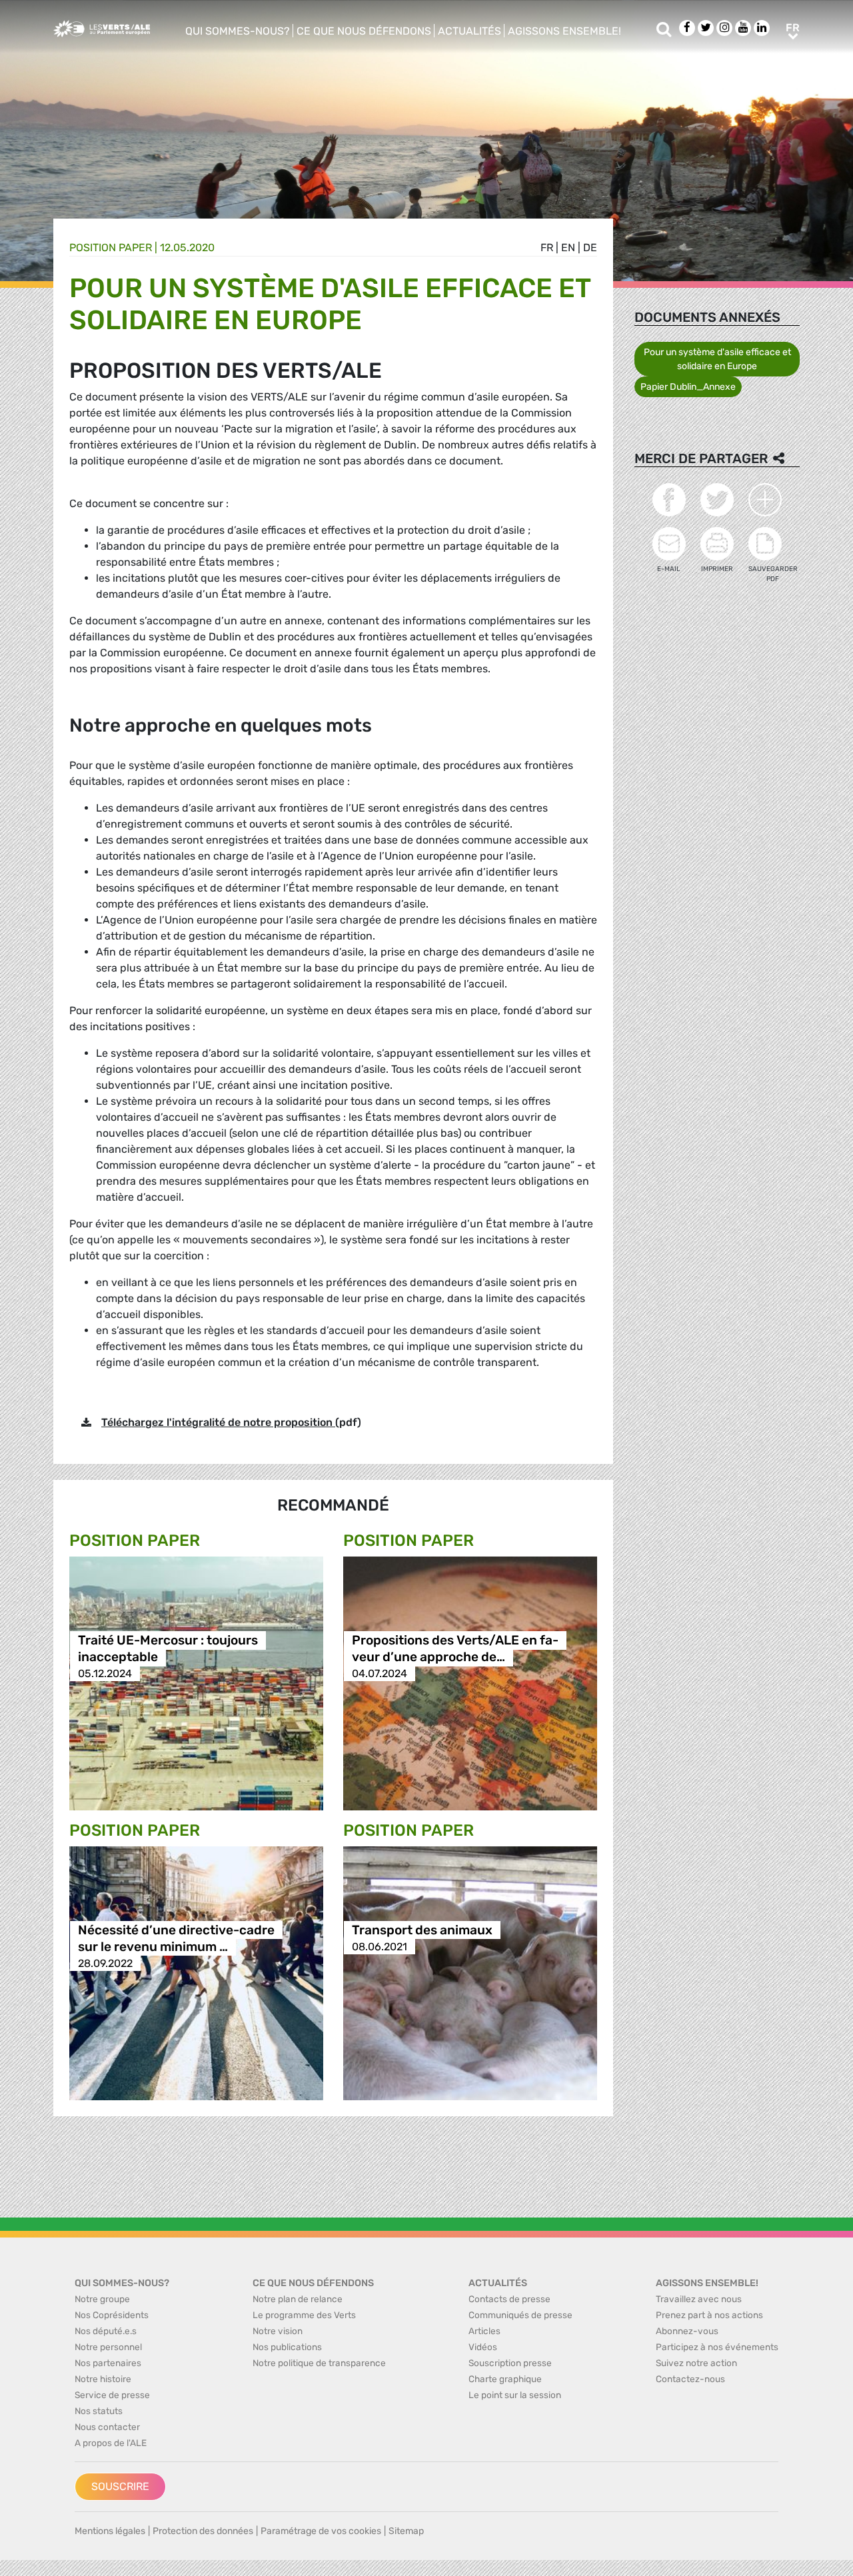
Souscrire (120, 2486)
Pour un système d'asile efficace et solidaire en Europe (717, 359)
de (590, 248)
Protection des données (203, 2531)
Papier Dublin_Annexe (688, 387)
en (568, 248)
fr (547, 248)
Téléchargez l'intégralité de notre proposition (218, 1422)
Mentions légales (110, 2531)
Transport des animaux (422, 1930)
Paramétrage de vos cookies (321, 2531)
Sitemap (406, 2531)
